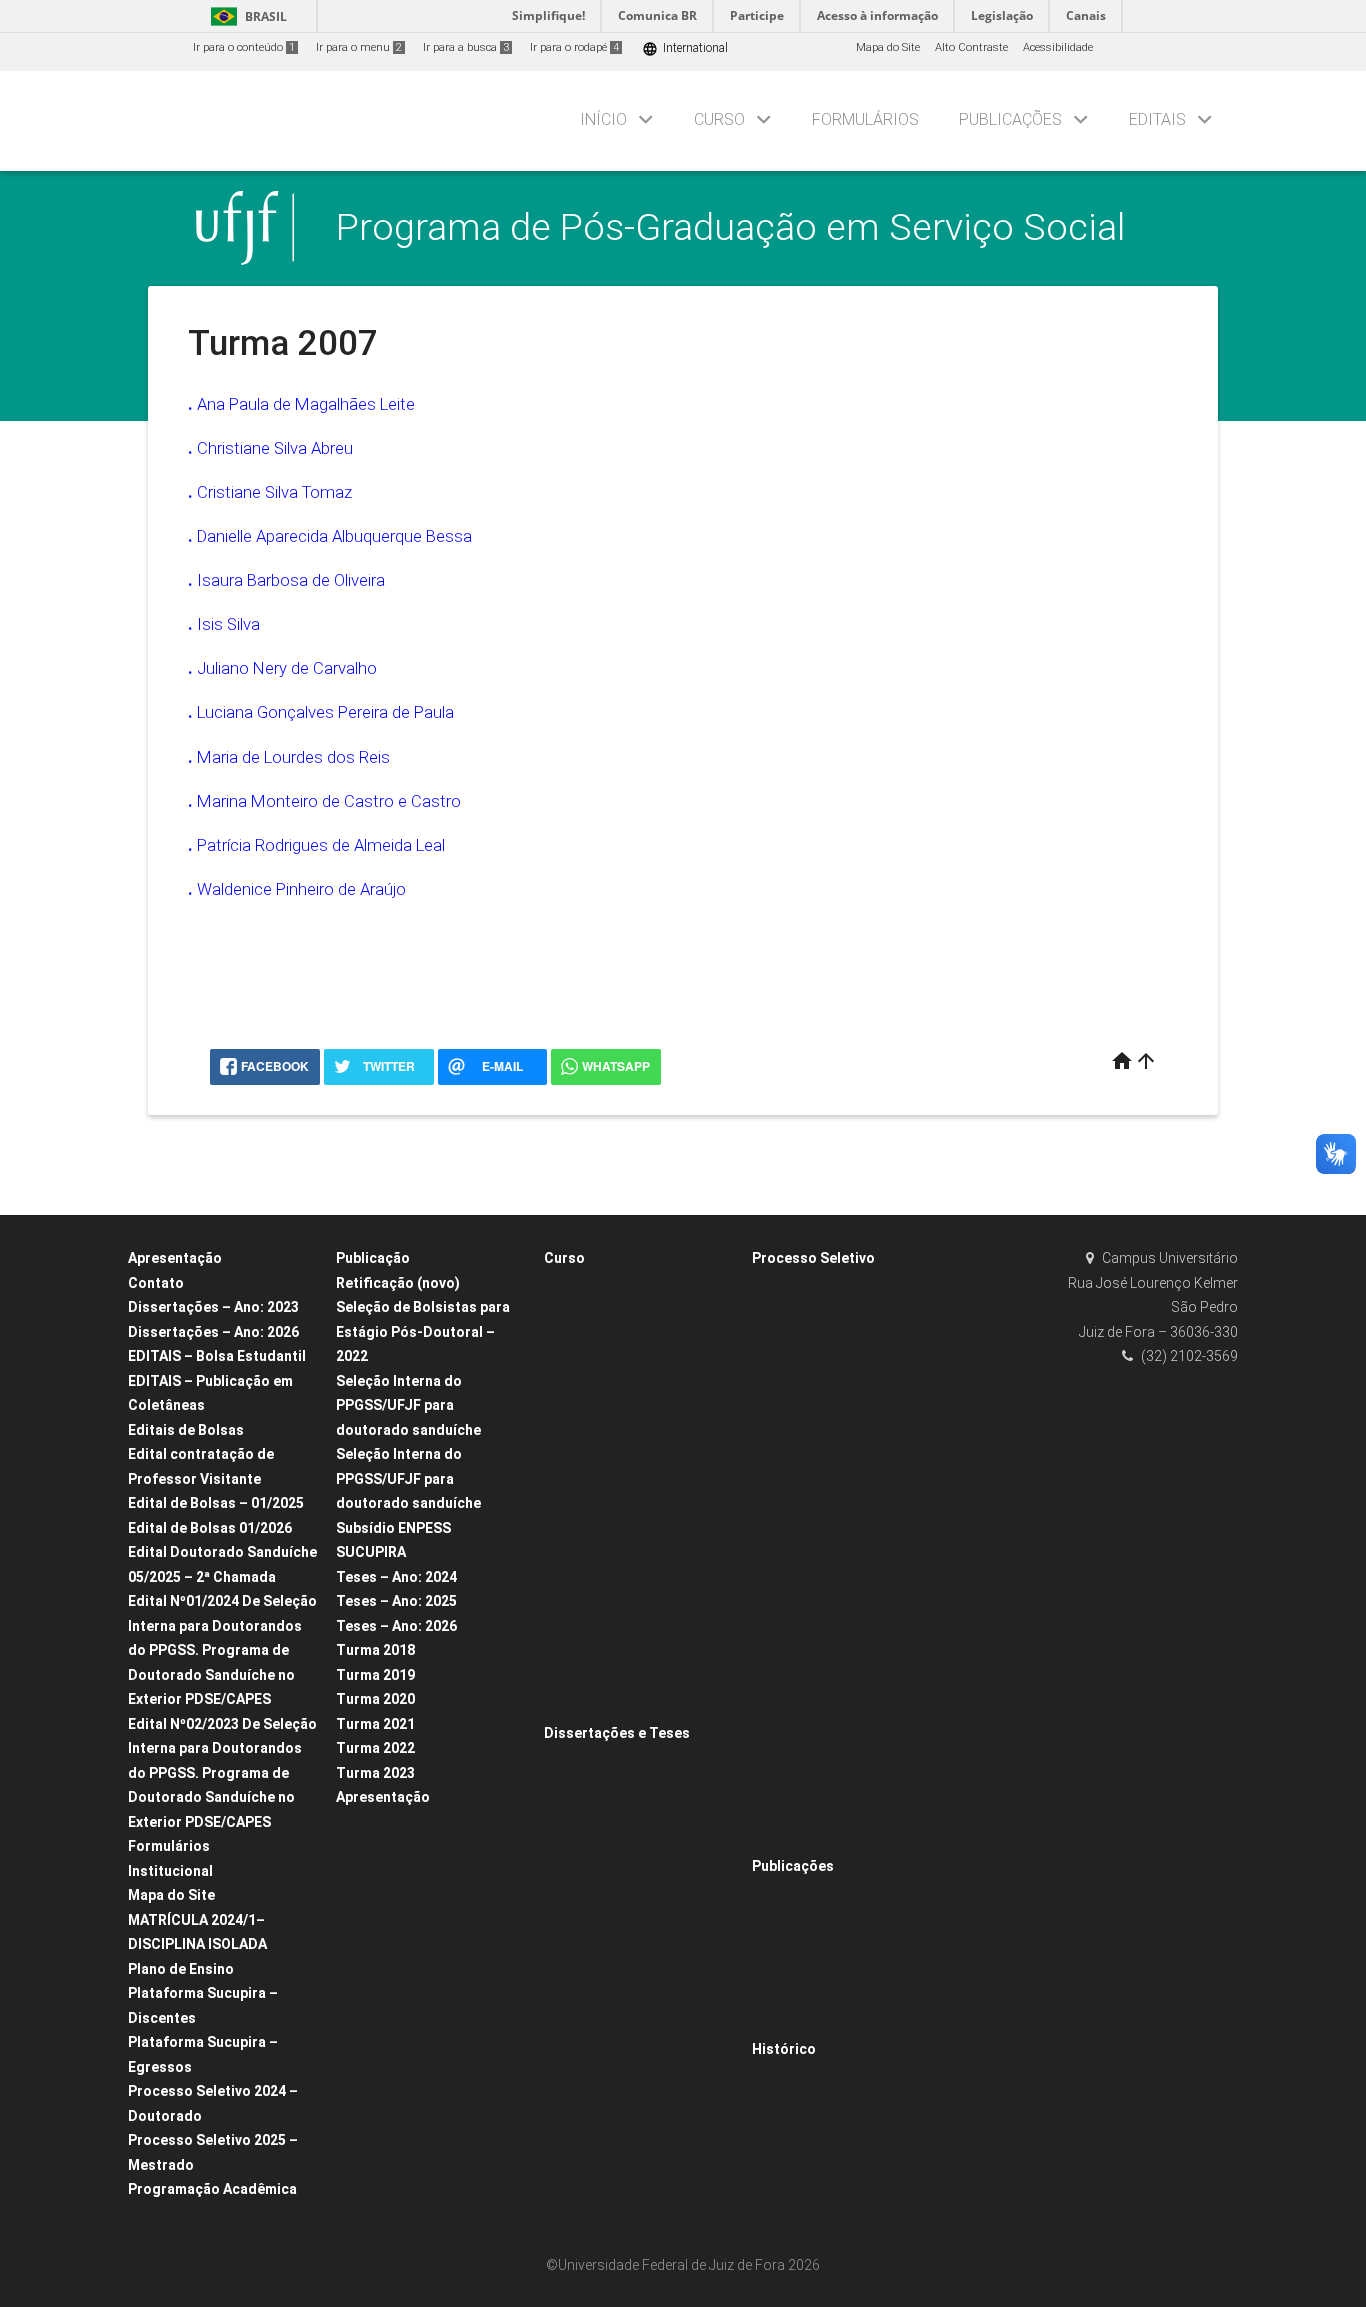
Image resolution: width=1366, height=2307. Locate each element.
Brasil (245, 16)
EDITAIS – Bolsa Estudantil (217, 1356)
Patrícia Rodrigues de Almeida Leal (321, 845)
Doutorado (581, 1390)
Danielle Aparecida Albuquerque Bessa (334, 536)
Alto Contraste (971, 47)
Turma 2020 (375, 1699)
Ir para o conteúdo (244, 47)
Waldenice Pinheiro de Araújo (301, 889)
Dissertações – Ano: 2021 (619, 1812)
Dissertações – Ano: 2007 (619, 2183)
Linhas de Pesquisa (606, 1310)
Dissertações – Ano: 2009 (619, 2130)
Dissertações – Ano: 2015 (619, 1971)
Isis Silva (228, 624)
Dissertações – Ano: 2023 (213, 1307)
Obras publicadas (808, 1944)
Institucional (170, 1871)
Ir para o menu (359, 47)
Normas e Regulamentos (618, 1708)
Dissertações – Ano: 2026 (213, 1332)
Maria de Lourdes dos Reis (293, 757)
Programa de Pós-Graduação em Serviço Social (730, 227)
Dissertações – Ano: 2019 (619, 1865)
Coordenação (589, 1496)
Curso (719, 119)
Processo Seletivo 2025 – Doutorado (853, 1761)
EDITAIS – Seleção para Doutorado (851, 1443)
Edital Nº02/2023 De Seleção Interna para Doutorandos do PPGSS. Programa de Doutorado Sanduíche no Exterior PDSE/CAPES (222, 1773)
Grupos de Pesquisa (606, 1655)
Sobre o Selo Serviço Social (831, 1918)
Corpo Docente (591, 1443)
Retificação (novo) (398, 1283)
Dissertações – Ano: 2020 (619, 1838)
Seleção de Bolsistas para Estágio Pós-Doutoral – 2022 (423, 1331)
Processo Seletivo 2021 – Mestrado (851, 1363)
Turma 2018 (375, 1650)
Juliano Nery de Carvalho (287, 668)
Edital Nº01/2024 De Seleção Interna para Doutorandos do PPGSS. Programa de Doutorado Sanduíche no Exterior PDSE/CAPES (222, 1650)
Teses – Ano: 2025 (396, 1601)
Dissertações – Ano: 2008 (619, 2156)
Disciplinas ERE (593, 1469)
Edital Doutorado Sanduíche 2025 (848, 1310)
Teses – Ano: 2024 (396, 1577)
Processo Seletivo (813, 1258)
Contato (156, 1283)
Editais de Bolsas (186, 1430)
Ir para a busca (466, 47)
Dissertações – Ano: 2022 (619, 1785)
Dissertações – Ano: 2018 (619, 1891)
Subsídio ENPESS (393, 1528)
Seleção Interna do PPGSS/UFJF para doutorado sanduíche (408, 1405)
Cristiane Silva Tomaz (274, 492)
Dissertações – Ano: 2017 (619, 1918)
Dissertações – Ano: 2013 (619, 2024)
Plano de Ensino (181, 1969)
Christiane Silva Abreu (275, 448)
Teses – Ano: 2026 (396, 1626)
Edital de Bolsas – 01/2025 (216, 1503)
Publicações (1010, 119)
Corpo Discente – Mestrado (624, 1522)
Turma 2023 (375, 1773)
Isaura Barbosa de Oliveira (291, 580)
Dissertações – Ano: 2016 (619, 1944)
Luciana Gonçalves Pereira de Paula (325, 712)
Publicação (373, 1258)
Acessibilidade (1058, 47)
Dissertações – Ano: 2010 (619, 2103)
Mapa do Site (888, 47)
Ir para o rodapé (574, 47)
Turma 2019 (375, 1675)
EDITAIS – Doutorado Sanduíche (846, 1284)
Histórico (784, 2049)
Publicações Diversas (817, 1997)
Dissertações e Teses (617, 1733)
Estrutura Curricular (605, 1337)
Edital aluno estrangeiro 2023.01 (845, 1681)
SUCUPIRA (371, 1552)
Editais (1157, 119)
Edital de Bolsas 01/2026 (210, 1528)
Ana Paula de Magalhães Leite (306, 404)
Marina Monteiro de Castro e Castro (329, 801)
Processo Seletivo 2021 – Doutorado (853, 1787)
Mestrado (578, 1363)
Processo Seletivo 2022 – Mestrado (851, 1708)
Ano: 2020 (579, 2209)
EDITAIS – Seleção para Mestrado (849, 1337)
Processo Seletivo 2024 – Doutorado (853, 1655)
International (685, 48)
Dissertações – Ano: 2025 (619, 1759)
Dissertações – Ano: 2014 (619, 1997)
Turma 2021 (375, 1724)
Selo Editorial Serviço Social (833, 1891)
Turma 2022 (375, 1748)
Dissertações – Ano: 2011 (619, 2077)
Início (603, 119)
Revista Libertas (802, 2024)
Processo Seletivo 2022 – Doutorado (853, 1522)
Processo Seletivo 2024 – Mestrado (851, 1734)
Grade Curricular (598, 1284)
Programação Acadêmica (212, 2189)
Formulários (865, 119)
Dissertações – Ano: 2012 (619, 2050)
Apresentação (175, 1258)
